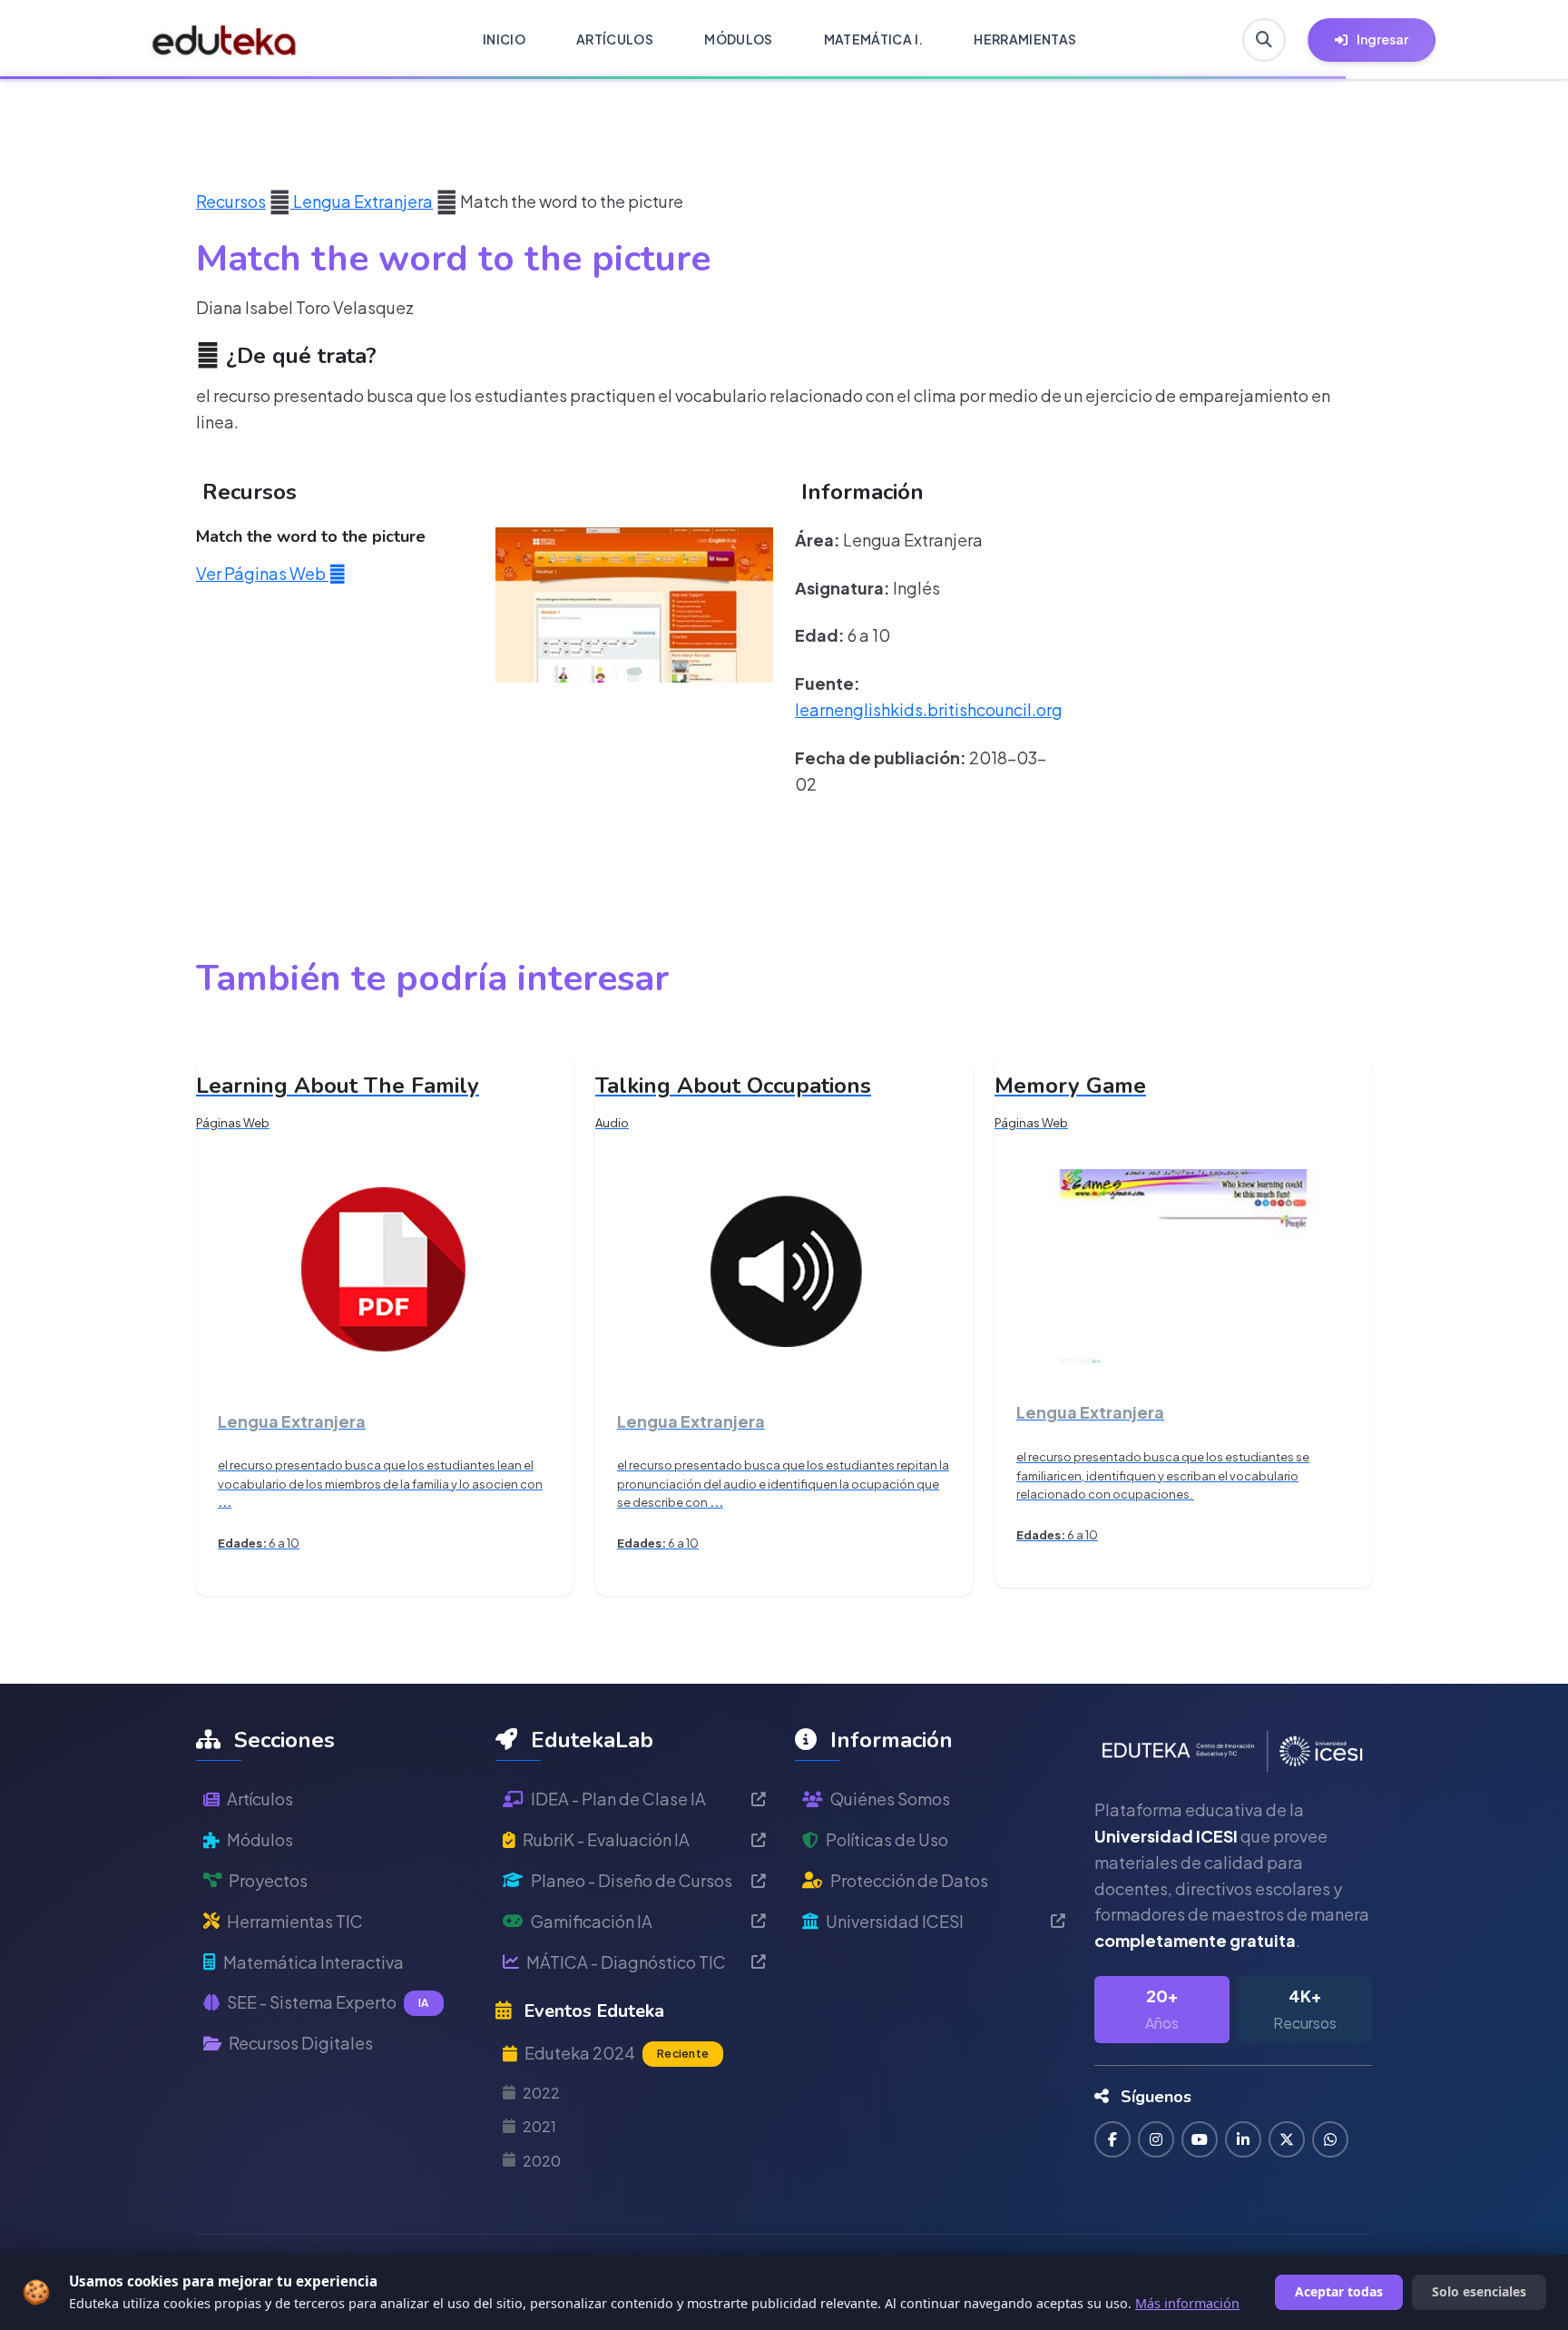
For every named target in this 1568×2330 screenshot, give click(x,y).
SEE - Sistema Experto (328, 2002)
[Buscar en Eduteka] (1264, 40)
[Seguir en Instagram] (1156, 2139)
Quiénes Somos (890, 1799)
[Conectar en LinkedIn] (1243, 2139)
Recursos (231, 201)
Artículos (260, 1799)
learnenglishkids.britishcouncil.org (929, 709)
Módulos (260, 1839)
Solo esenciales (1479, 2291)
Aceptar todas (1339, 2291)
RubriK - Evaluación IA (606, 1839)
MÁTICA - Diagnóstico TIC (626, 1962)
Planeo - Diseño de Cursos (632, 1880)
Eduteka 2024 (617, 2053)
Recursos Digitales (301, 2043)
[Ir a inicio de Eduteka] (225, 40)
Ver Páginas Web (262, 573)
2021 (539, 2126)
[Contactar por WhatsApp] (1330, 2139)
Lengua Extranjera (362, 201)
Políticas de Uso (887, 1839)
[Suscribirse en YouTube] (1200, 2139)
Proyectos (268, 1880)
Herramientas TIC (295, 1921)
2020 (542, 2161)
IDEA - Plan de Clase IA (618, 1799)
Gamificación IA (592, 1921)
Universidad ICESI (895, 1921)
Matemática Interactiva (314, 1962)
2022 (541, 2093)
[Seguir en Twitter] (1287, 2139)
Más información (1187, 2303)
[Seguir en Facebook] (1112, 2139)
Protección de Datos (909, 1880)
